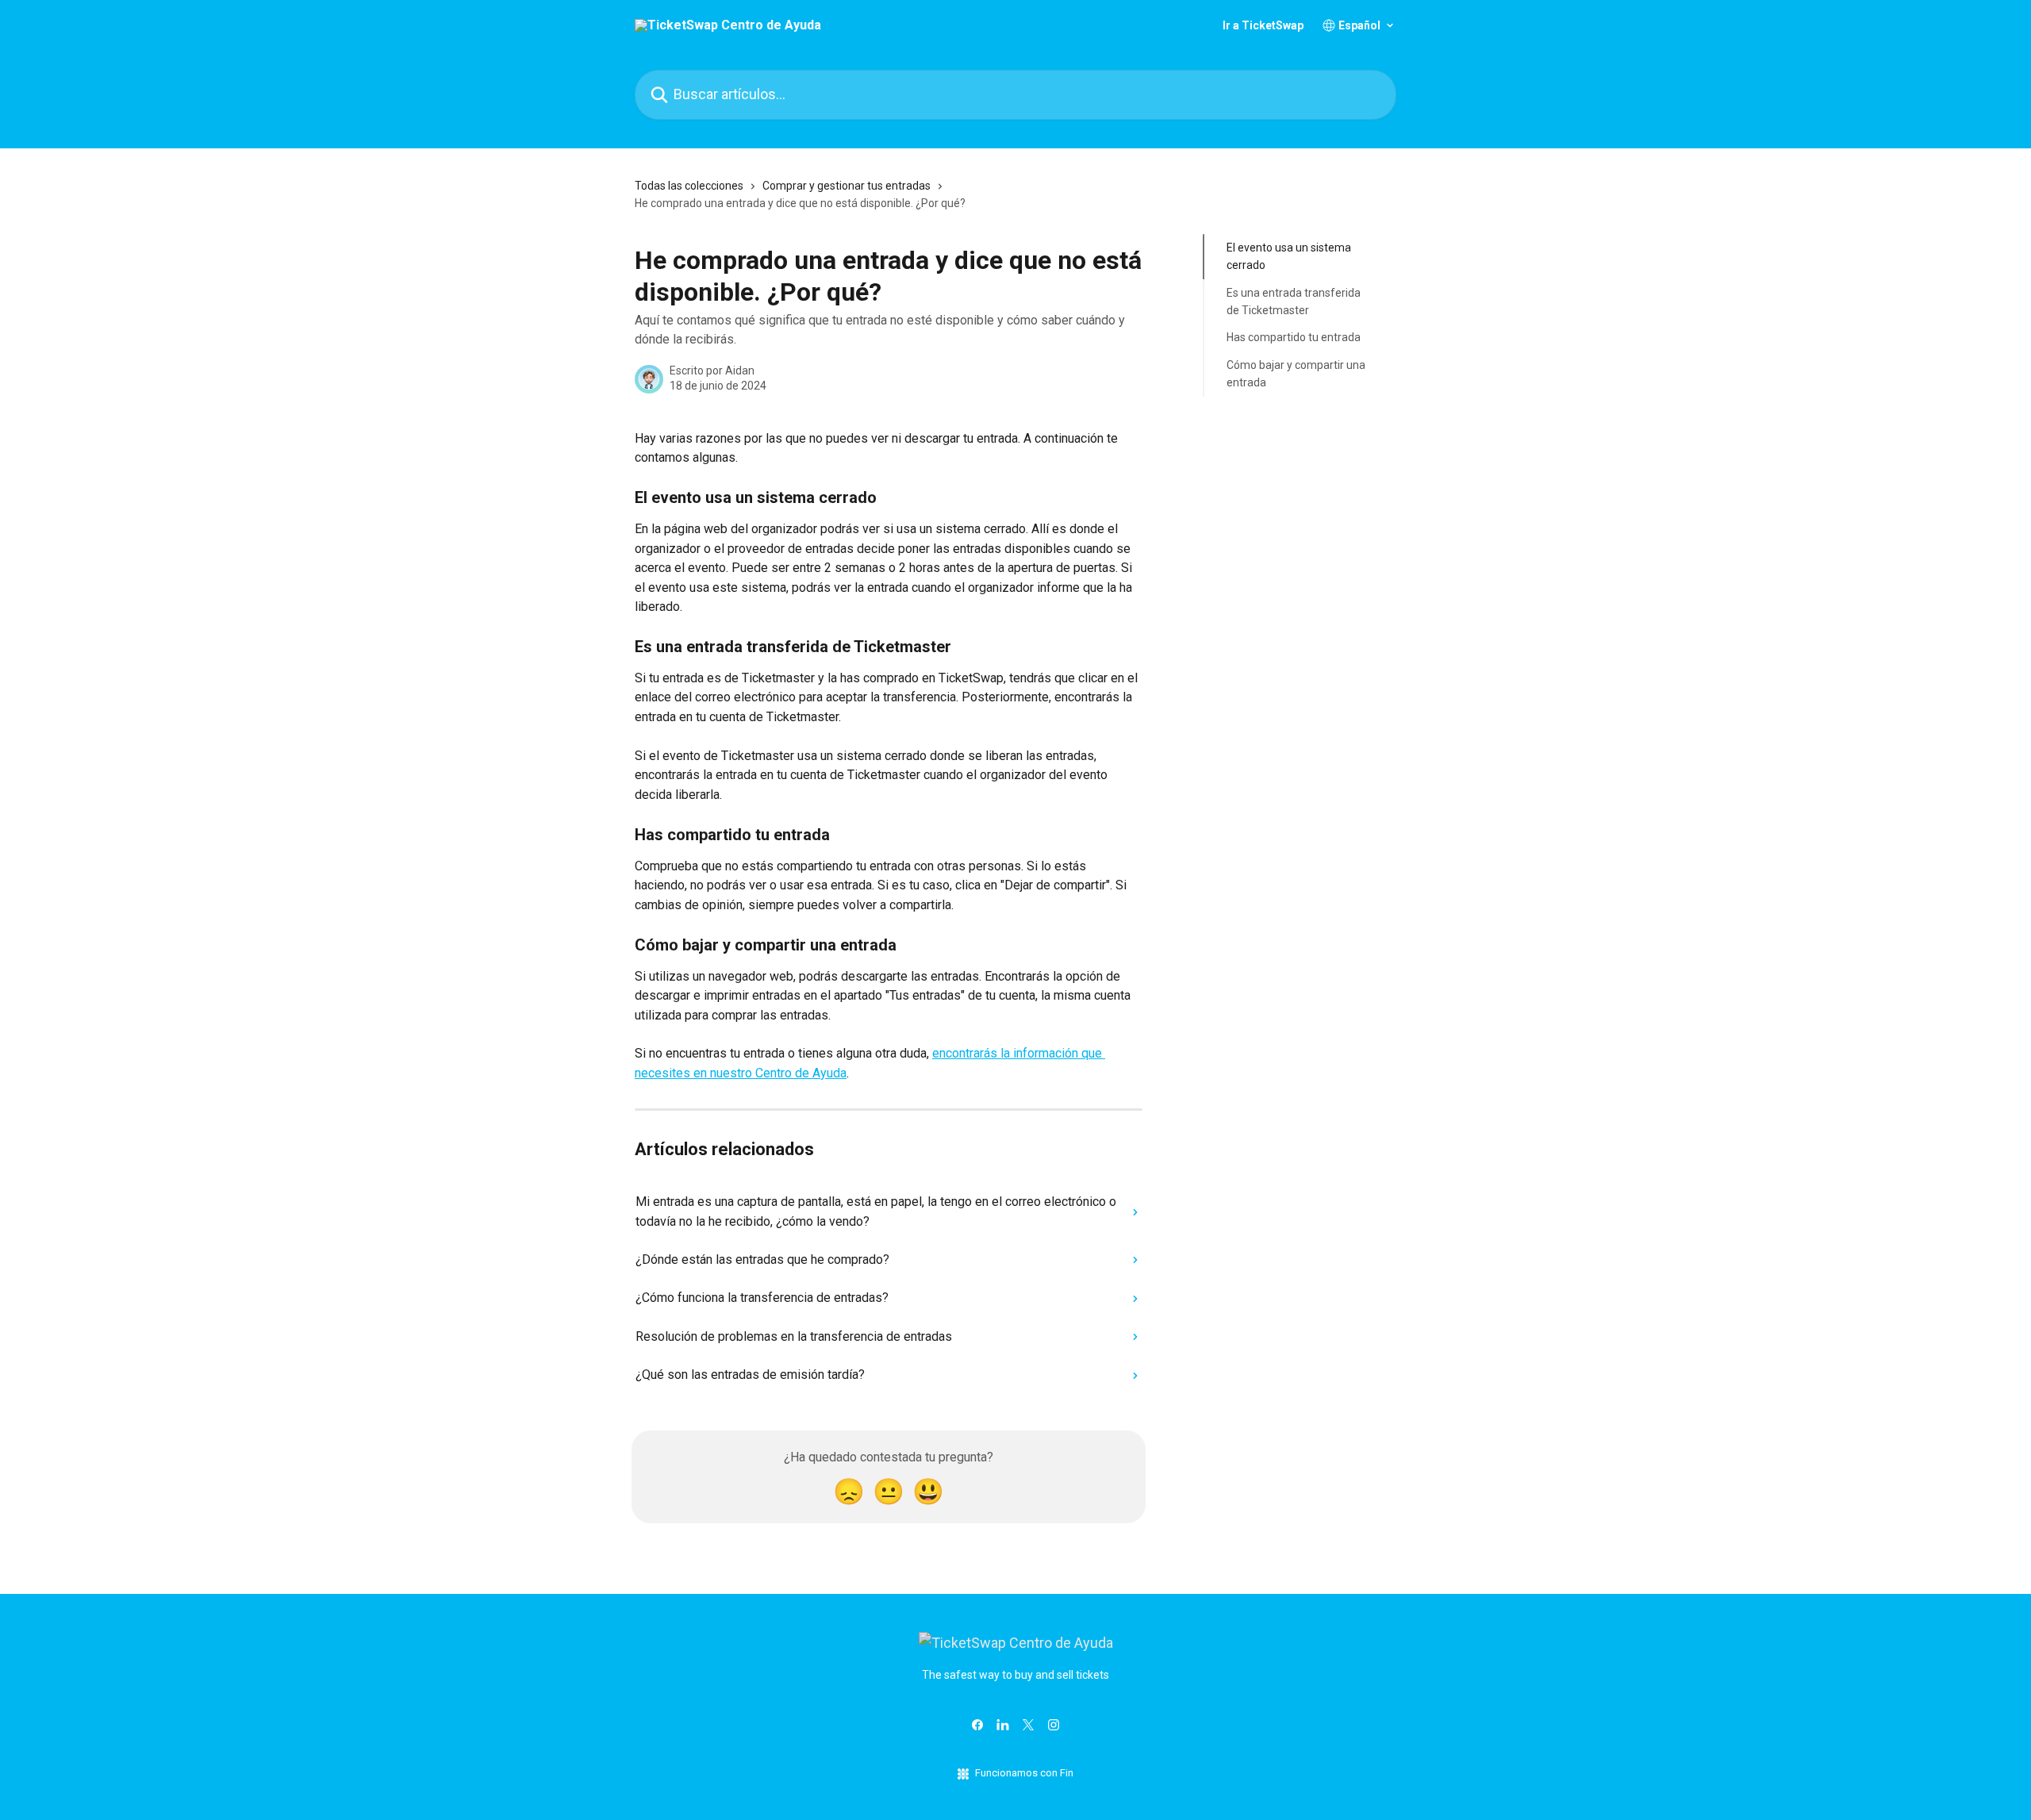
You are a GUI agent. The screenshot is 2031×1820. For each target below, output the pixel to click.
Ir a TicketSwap (1263, 25)
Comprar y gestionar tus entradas (847, 186)
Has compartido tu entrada (1294, 337)
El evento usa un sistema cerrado (1289, 256)
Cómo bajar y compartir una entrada (1296, 374)
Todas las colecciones (689, 186)
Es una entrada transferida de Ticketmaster (1294, 301)
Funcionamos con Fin (1024, 1773)
